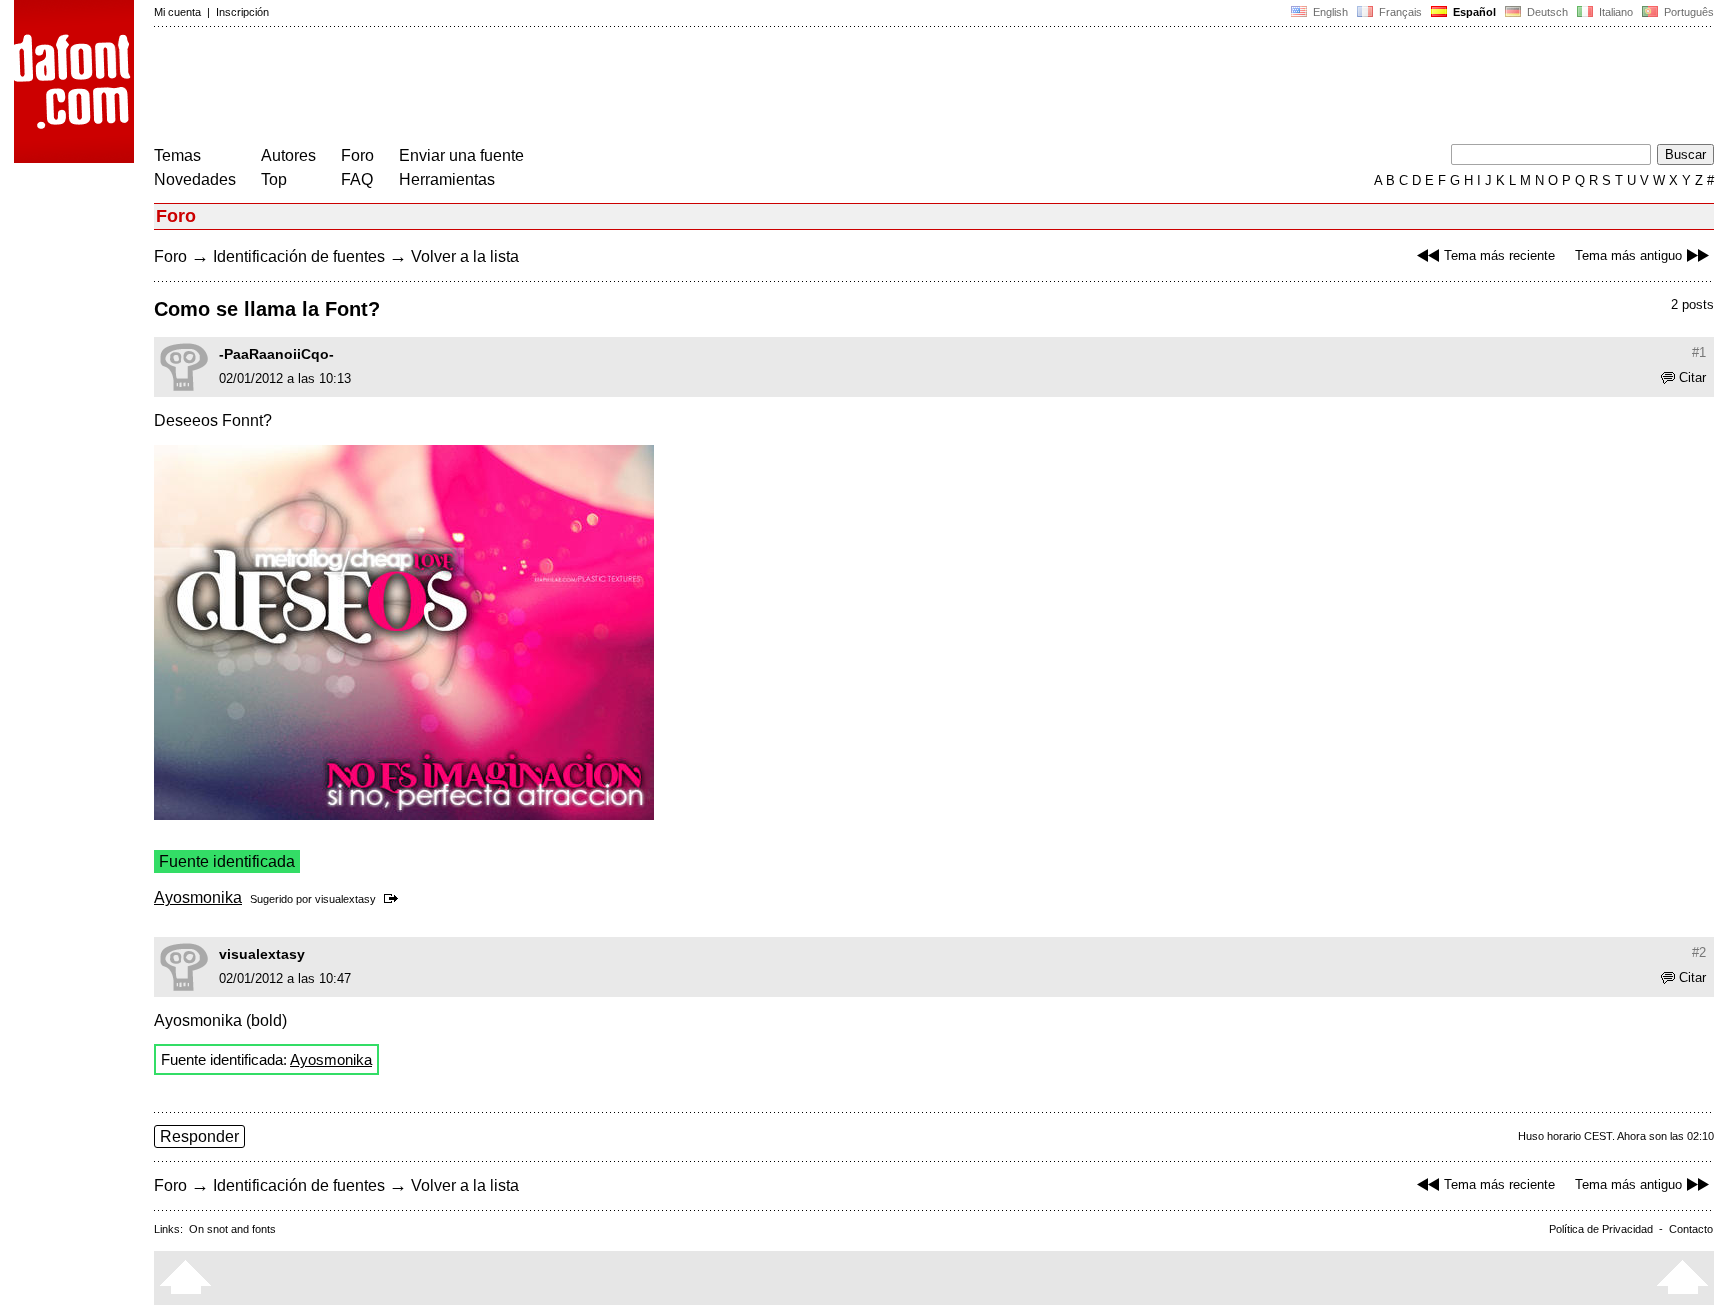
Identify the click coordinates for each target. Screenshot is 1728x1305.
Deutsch (1546, 12)
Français (1399, 12)
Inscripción (242, 12)
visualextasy (345, 899)
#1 (1699, 352)
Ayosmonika (198, 897)
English (1329, 12)
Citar (1692, 377)
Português (1686, 12)
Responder (199, 1136)
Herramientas (447, 179)
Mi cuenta (177, 12)
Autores (288, 155)
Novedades (195, 179)
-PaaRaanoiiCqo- (276, 354)
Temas (177, 155)
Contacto (1691, 1229)
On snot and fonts (232, 1229)
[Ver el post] (394, 899)
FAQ (357, 179)
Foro (357, 155)
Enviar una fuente (461, 155)
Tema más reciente (1499, 255)
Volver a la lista (465, 256)
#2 (1699, 952)
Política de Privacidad (1601, 1229)
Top (274, 179)
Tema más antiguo (1628, 255)
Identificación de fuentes (299, 256)
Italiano (1614, 12)
